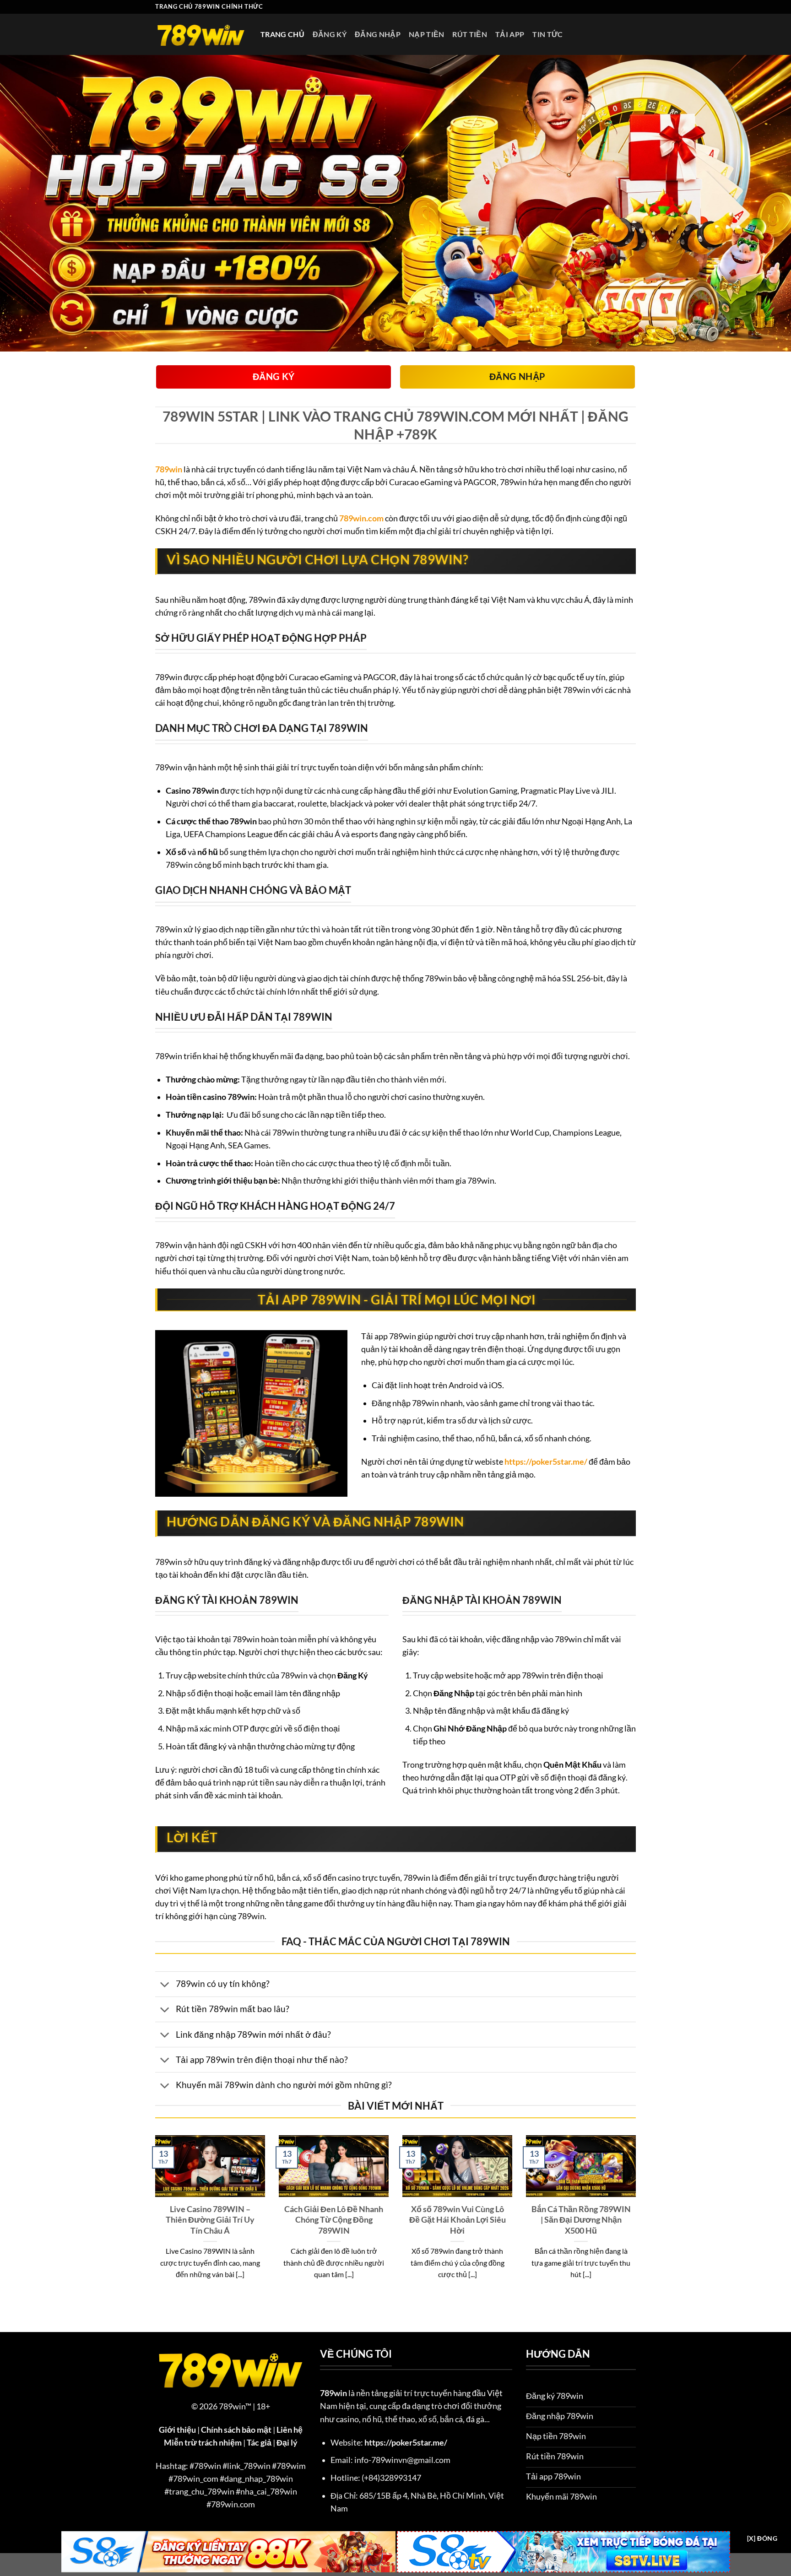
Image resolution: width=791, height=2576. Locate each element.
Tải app (510, 34)
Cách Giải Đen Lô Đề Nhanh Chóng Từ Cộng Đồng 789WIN (334, 2220)
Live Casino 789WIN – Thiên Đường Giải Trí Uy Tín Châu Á (210, 2220)
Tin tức (547, 34)
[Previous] (153, 2219)
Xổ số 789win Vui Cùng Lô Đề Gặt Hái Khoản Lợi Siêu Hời (458, 2220)
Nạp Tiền (427, 34)
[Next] (638, 2219)
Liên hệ (290, 2430)
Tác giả (259, 2443)
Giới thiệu (177, 2430)
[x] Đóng (762, 2538)
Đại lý (287, 2443)
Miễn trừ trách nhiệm (203, 2443)
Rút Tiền (470, 34)
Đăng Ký (330, 34)
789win (169, 469)
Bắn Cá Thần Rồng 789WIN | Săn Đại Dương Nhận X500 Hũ (581, 2220)
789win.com (361, 518)
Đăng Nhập (378, 34)
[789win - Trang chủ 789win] (201, 34)
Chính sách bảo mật (236, 2430)
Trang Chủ (282, 34)
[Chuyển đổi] (165, 1985)
